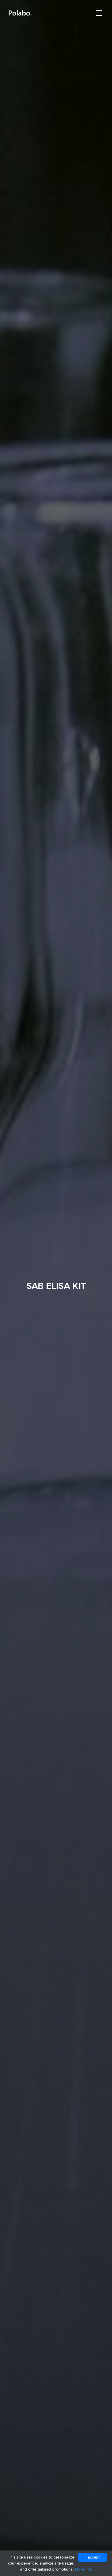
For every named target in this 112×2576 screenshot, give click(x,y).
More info (84, 2569)
